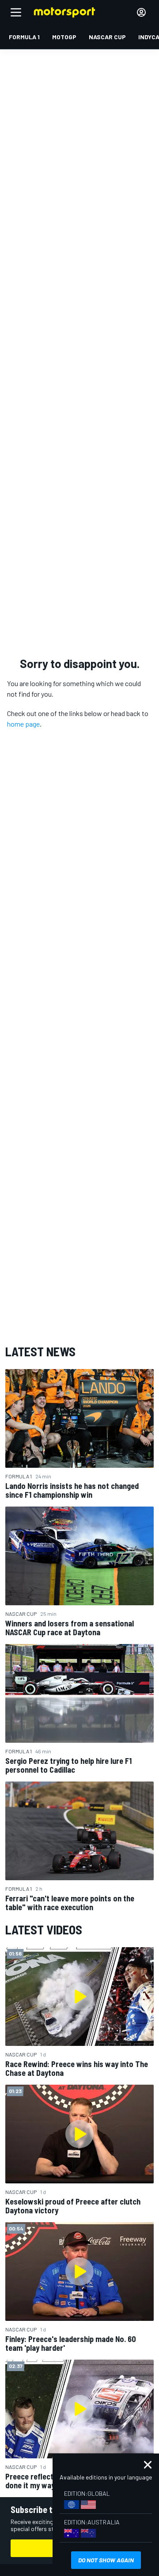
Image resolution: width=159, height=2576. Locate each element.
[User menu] (141, 12)
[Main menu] (16, 12)
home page (23, 724)
